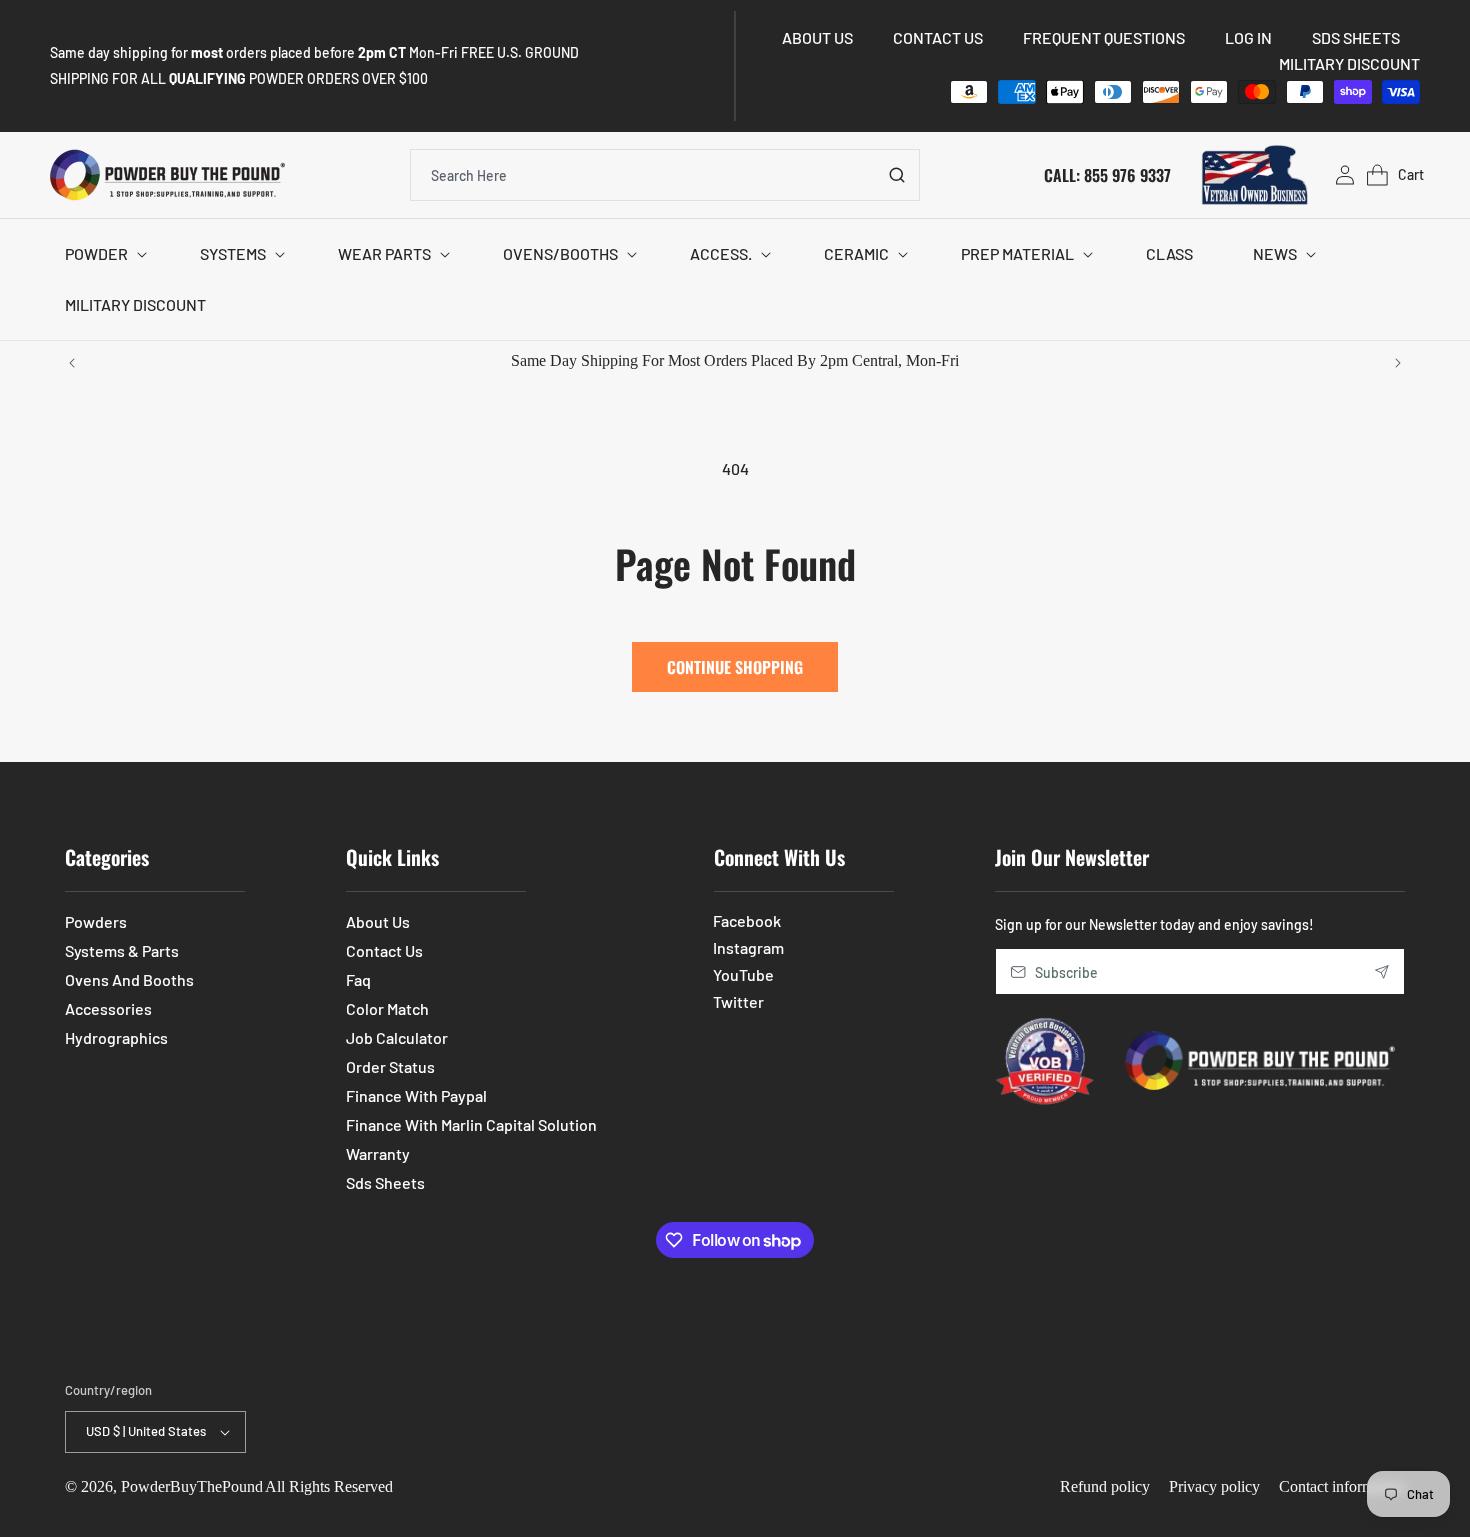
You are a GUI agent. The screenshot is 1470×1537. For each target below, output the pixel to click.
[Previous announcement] (72, 363)
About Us (378, 921)
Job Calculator (397, 1037)
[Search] (897, 175)
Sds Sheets (385, 1182)
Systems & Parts (122, 950)
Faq (358, 979)
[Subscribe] (1382, 971)
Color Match (387, 1008)
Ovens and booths (129, 979)
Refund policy (1105, 1486)
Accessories (108, 1008)
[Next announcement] (1398, 363)
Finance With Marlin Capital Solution (471, 1124)
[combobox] (665, 175)
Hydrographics (116, 1037)
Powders (96, 921)
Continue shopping (735, 667)
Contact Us (384, 950)
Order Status (390, 1066)
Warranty (378, 1153)
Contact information (1342, 1486)
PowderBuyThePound (192, 1486)
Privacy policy (1214, 1486)
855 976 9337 (1127, 174)
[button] (102, 254)
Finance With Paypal (416, 1095)
